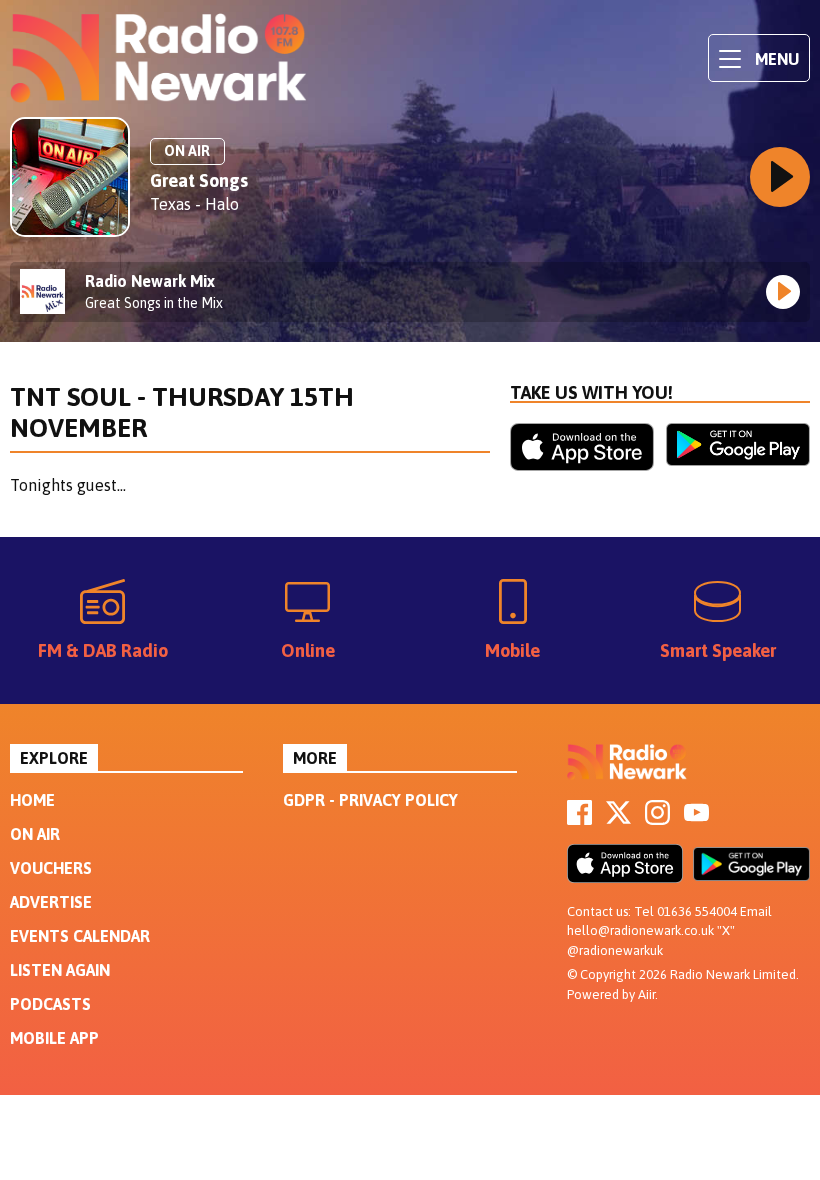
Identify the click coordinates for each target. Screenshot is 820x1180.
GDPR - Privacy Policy (370, 800)
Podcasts (50, 1004)
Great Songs (199, 180)
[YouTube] (696, 819)
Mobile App (54, 1038)
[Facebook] (579, 819)
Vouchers (51, 868)
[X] (618, 819)
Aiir (646, 994)
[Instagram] (657, 819)
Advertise (51, 902)
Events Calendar (80, 936)
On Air (35, 834)
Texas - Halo (194, 204)
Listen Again (60, 970)
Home (32, 800)
